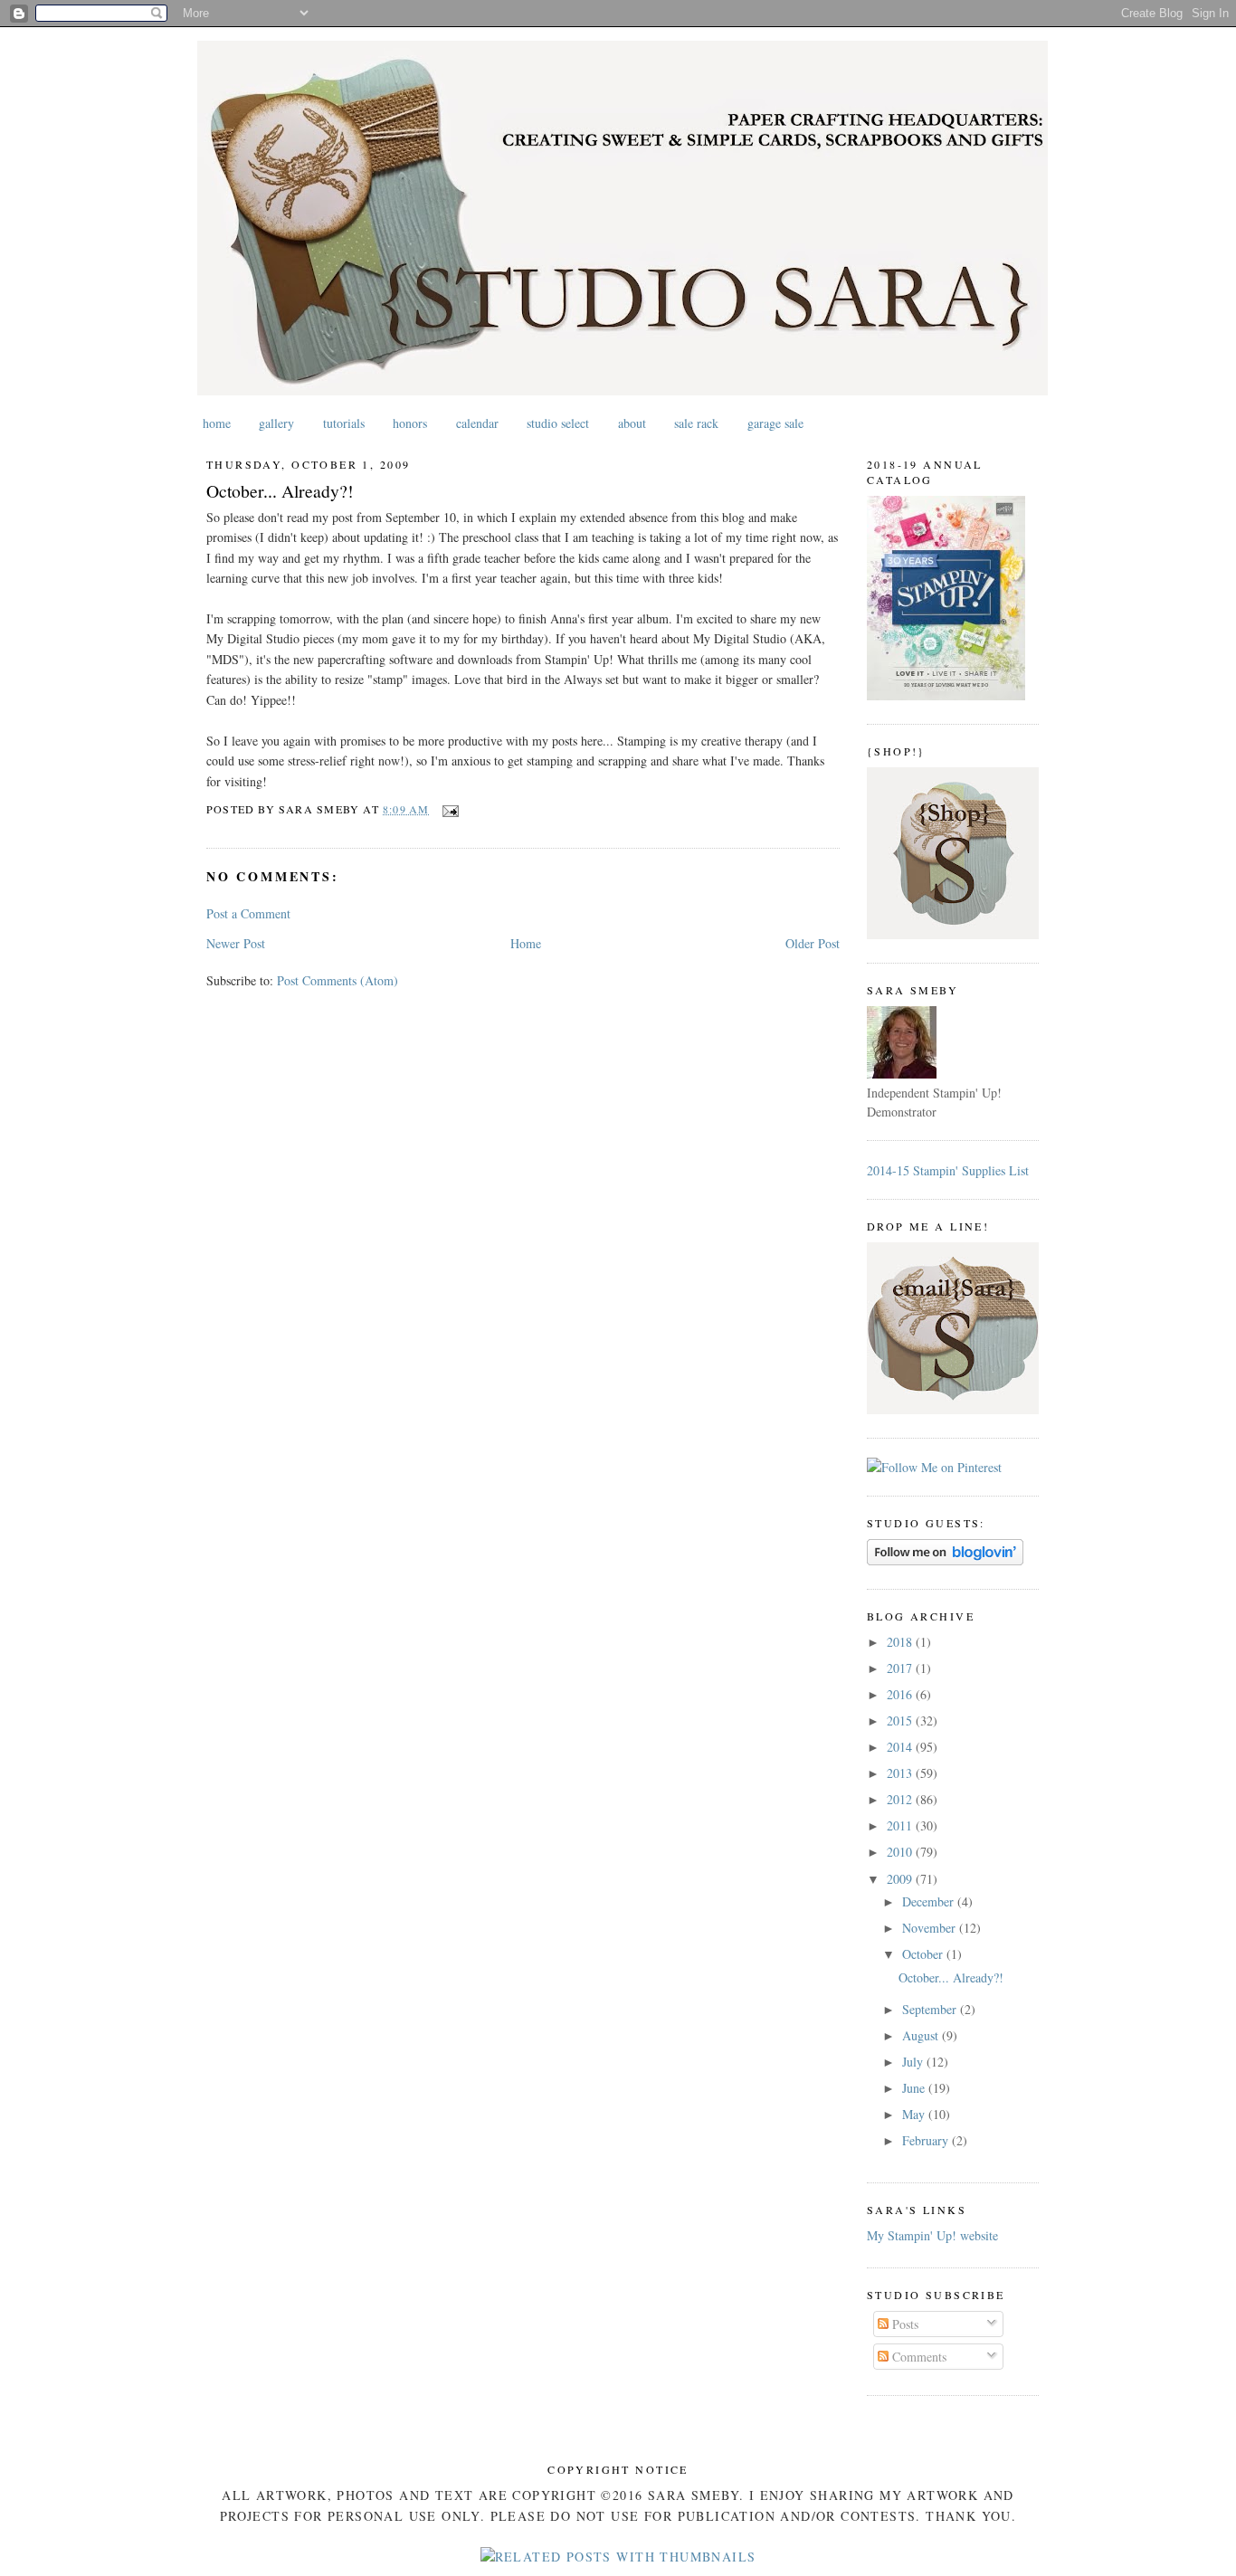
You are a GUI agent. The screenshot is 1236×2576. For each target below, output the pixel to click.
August (922, 2035)
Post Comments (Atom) (338, 980)
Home (526, 943)
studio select (558, 423)
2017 (901, 1668)
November (931, 1928)
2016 (901, 1694)
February (927, 2140)
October (924, 1954)
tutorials (344, 423)
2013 (901, 1773)
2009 (901, 1879)
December (930, 1901)
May (915, 2114)
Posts (903, 2324)
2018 (901, 1642)
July (914, 2062)
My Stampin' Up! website (932, 2235)
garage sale (775, 423)
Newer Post (236, 943)
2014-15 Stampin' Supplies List (948, 1170)
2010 (901, 1852)
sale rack (696, 423)
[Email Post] (448, 809)
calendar (477, 423)
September (931, 2009)
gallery (276, 423)
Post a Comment (248, 913)
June (915, 2088)
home (217, 423)
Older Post (813, 943)
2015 (901, 1721)
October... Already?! (280, 491)
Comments (917, 2357)
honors (410, 423)
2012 (901, 1799)
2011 (901, 1825)
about (632, 423)
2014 (901, 1747)
